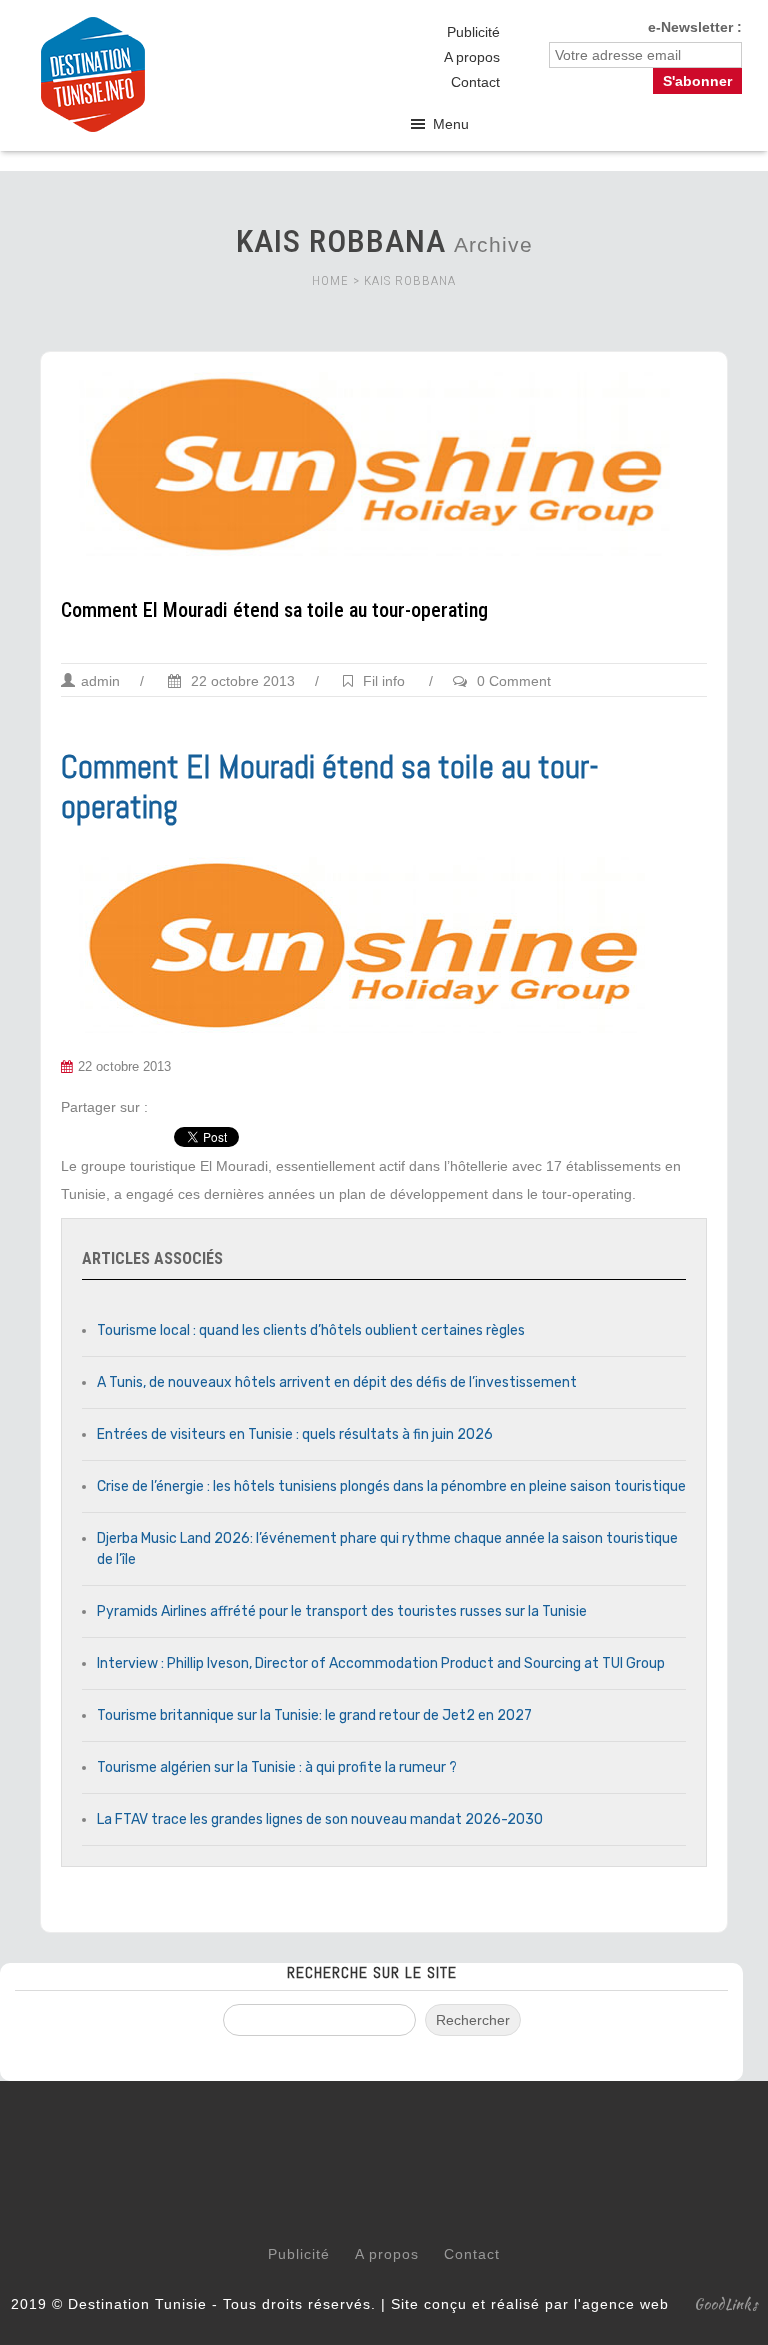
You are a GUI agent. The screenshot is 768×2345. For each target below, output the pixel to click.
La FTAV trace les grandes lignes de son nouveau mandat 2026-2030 (320, 1819)
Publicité (473, 32)
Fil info (384, 681)
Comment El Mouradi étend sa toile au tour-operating (274, 610)
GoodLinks (726, 2304)
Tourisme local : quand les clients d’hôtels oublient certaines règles (311, 1330)
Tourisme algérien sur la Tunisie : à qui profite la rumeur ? (277, 1767)
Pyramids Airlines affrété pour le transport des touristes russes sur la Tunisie (342, 1611)
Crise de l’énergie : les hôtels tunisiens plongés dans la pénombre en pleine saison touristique (391, 1486)
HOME (330, 280)
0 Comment (514, 681)
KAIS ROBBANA (410, 280)
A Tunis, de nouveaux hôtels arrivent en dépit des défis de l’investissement (337, 1382)
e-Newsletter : (695, 27)
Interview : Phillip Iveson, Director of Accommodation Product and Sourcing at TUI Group (381, 1663)
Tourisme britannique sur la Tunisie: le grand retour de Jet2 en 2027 (314, 1715)
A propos (472, 57)
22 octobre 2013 (241, 681)
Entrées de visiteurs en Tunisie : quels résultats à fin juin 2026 (295, 1434)
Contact (475, 82)
